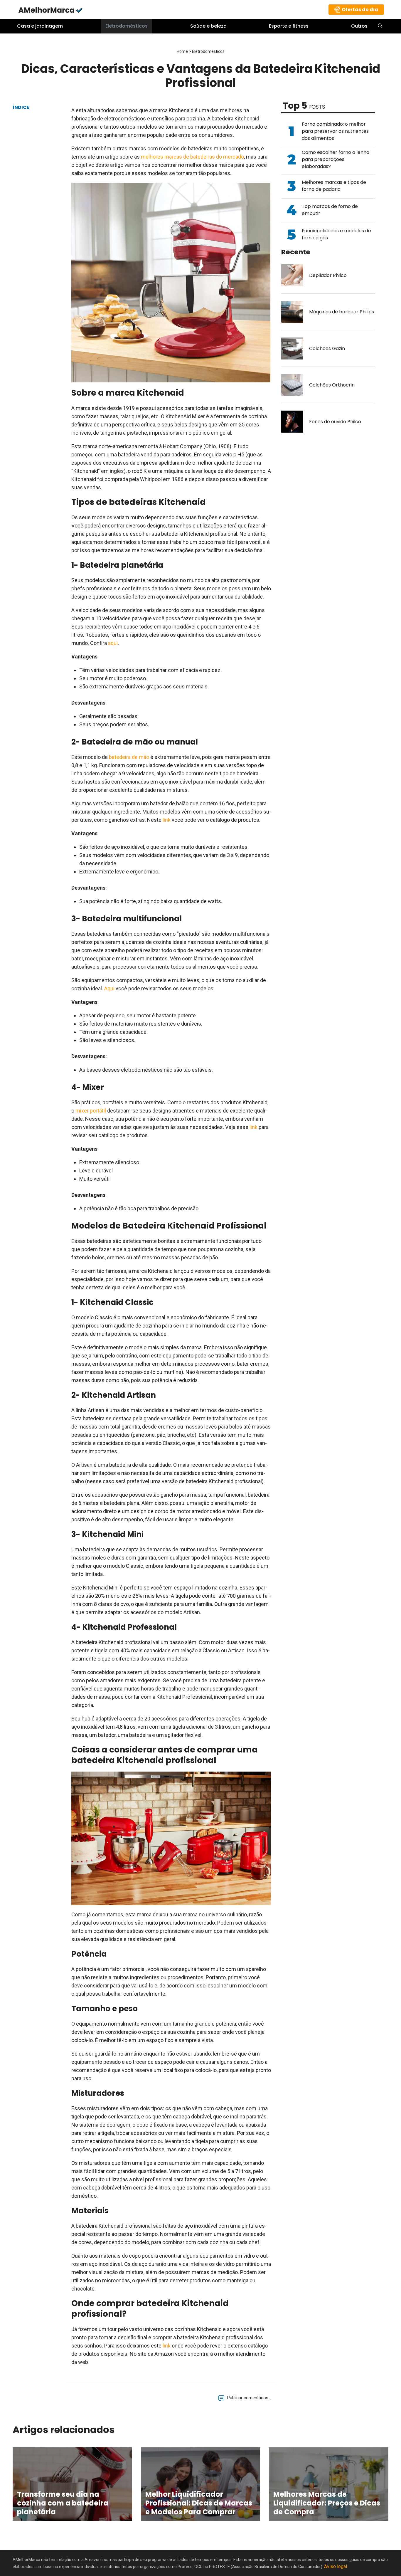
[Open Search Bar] (380, 26)
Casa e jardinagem (40, 26)
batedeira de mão (129, 757)
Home (182, 51)
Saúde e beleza (208, 26)
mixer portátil (91, 1111)
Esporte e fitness (289, 26)
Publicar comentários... (249, 2398)
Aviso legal (336, 2566)
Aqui (109, 988)
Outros (359, 26)
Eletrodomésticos (127, 26)
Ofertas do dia (360, 10)
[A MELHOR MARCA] (51, 10)
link (167, 820)
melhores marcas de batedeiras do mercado (192, 157)
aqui (113, 643)
